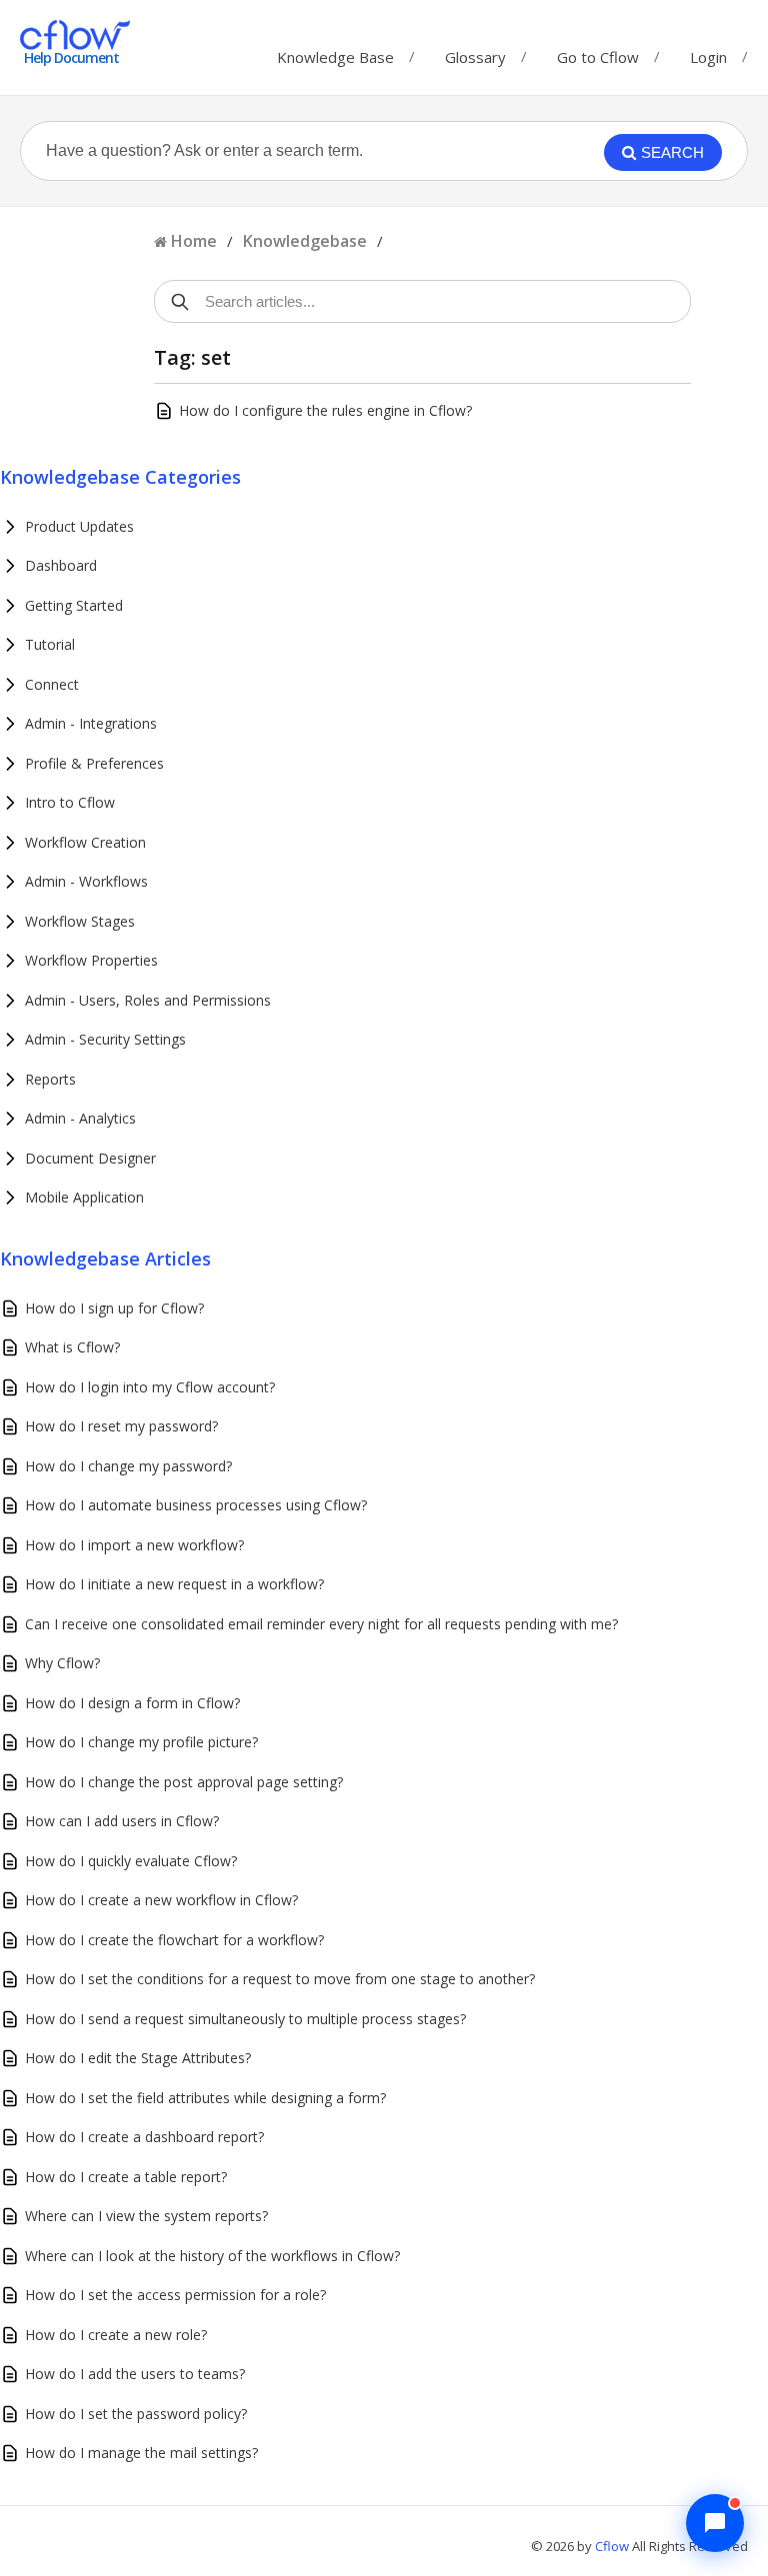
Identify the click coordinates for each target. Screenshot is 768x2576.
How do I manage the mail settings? (141, 2453)
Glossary (475, 52)
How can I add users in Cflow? (122, 1821)
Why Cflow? (62, 1663)
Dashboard (61, 565)
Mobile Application (84, 1197)
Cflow (613, 2546)
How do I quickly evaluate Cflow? (131, 1861)
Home (194, 241)
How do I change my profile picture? (141, 1742)
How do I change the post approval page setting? (184, 1782)
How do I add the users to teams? (135, 2374)
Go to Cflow (598, 52)
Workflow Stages (80, 921)
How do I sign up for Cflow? (114, 1308)
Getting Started (74, 605)
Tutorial (50, 644)
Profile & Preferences (94, 763)
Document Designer (90, 1158)
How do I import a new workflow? (134, 1545)
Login (708, 57)
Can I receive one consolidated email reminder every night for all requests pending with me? (321, 1624)
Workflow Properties (91, 960)
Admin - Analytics (80, 1118)
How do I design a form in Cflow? (132, 1703)
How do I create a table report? (126, 2177)
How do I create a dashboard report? (144, 2137)
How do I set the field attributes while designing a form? (205, 2098)
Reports (50, 1079)
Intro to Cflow (70, 802)
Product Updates (79, 526)
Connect (52, 684)
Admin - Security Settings (105, 1039)
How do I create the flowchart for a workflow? (174, 1940)
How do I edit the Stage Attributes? (138, 2058)
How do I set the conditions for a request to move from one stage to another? (280, 1979)
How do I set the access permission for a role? (175, 2295)
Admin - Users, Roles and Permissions (148, 1000)
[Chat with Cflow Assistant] (715, 2523)
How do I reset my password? (121, 1426)
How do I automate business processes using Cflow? (196, 1505)
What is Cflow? (72, 1347)
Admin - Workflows (86, 881)
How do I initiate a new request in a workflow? (174, 1584)
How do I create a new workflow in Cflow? (161, 1900)
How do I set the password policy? (136, 2414)
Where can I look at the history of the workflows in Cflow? (212, 2256)
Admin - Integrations (91, 723)
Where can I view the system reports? (146, 2216)
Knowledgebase (305, 241)
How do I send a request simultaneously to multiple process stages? (245, 2019)
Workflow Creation (85, 842)
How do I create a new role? (116, 2335)
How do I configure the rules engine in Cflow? (325, 410)
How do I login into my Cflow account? (150, 1387)
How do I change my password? (128, 1466)
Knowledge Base (335, 52)
